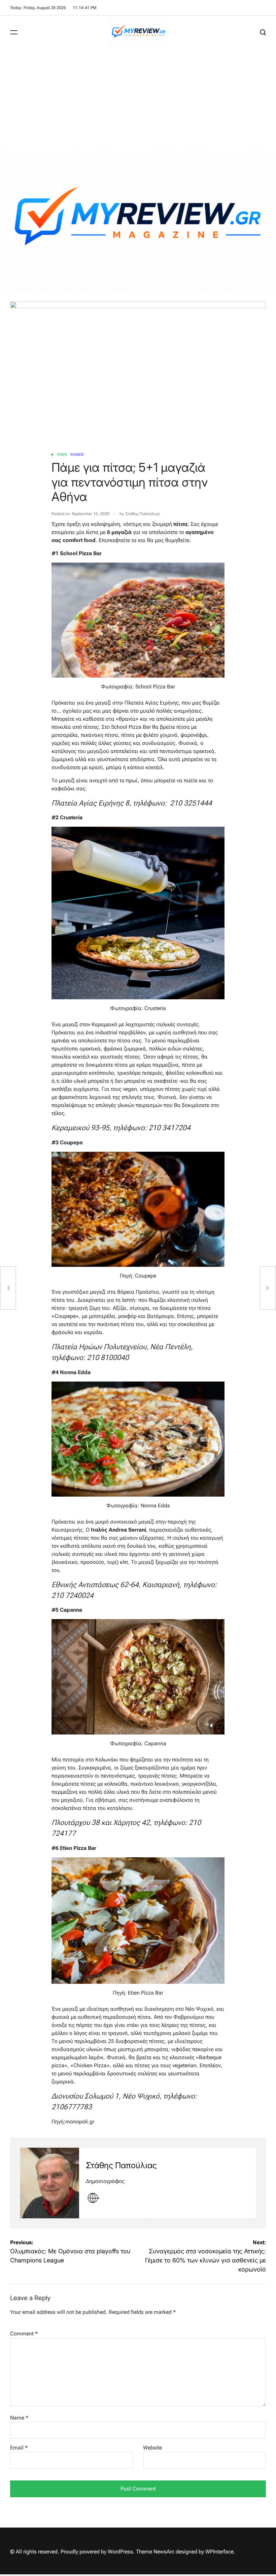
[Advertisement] (138, 100)
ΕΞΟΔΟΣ (77, 454)
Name (19, 2418)
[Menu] (14, 32)
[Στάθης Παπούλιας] (50, 2183)
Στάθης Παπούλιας (143, 514)
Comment (24, 2334)
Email (19, 2448)
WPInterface (219, 2552)
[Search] (263, 32)
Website (152, 2448)
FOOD (62, 454)
